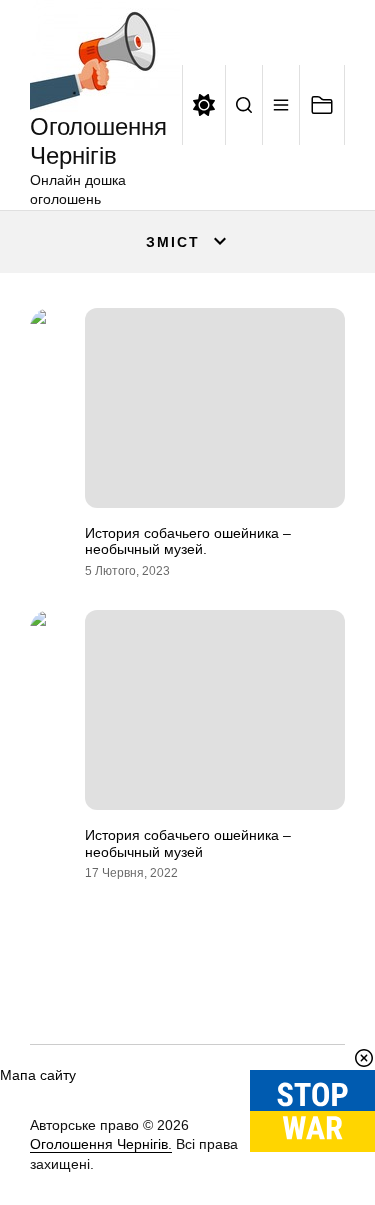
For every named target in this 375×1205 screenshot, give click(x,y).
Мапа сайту (38, 1075)
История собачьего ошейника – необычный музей (188, 843)
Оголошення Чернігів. (101, 1144)
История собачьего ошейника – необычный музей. (188, 541)
